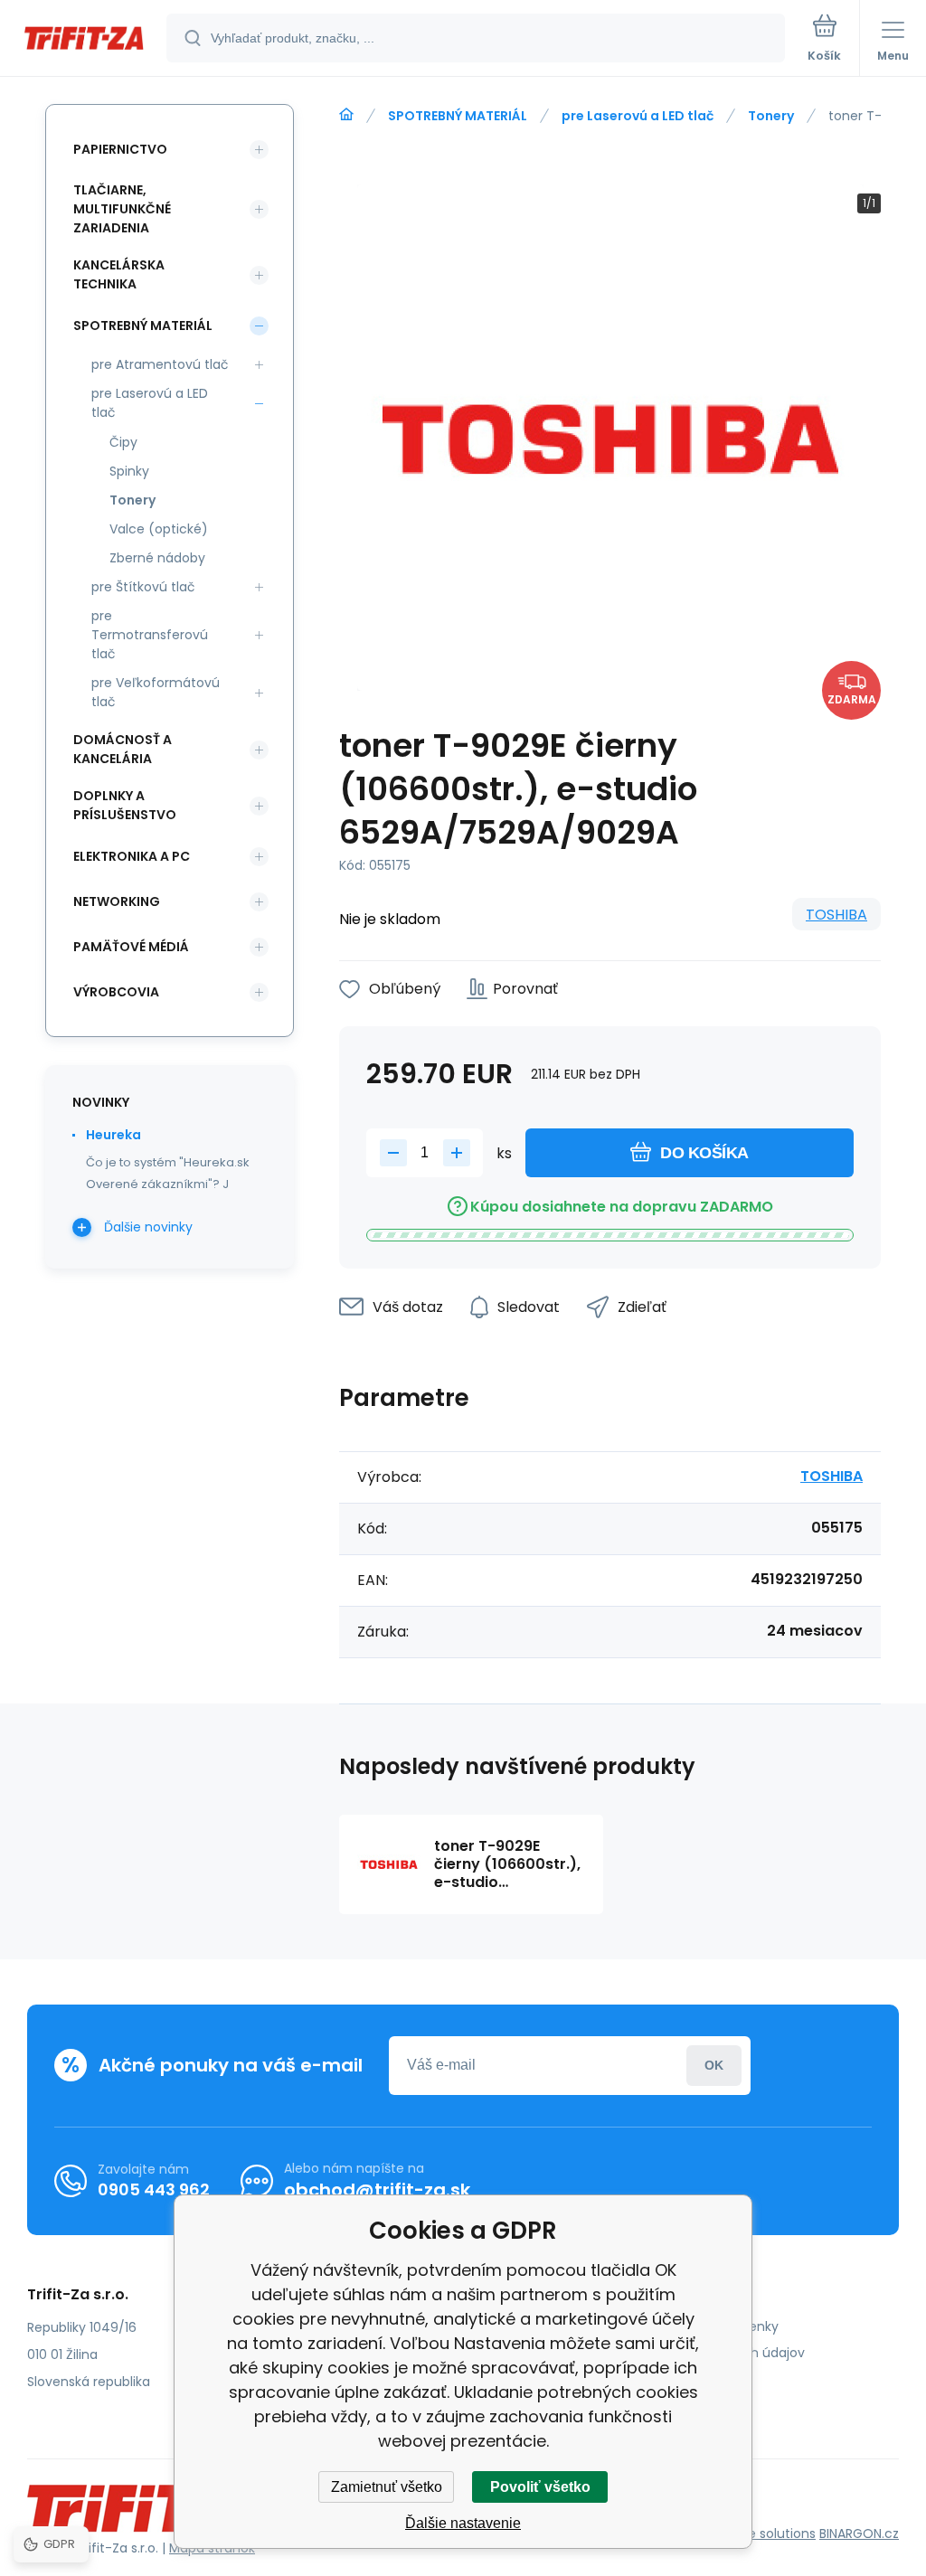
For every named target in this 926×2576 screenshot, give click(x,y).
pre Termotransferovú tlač (150, 635)
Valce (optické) (159, 529)
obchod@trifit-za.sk (377, 2190)
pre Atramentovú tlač (160, 364)
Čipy (123, 442)
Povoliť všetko (540, 2487)
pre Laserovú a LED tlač (638, 116)
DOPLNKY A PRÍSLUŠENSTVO (125, 805)
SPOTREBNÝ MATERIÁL (458, 116)
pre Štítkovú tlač (143, 587)
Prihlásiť (714, 2066)
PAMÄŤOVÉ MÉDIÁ (131, 947)
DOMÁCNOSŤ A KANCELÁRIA (123, 749)
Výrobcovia (116, 992)
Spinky (129, 471)
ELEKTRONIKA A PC (132, 856)
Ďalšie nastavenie (463, 2523)
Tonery (771, 116)
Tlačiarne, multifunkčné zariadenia (122, 209)
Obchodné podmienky (708, 2326)
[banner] (84, 39)
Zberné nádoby (157, 558)
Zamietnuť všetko (387, 2487)
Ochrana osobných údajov (721, 2353)
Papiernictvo (120, 149)
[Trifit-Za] (346, 115)
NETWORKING (117, 901)
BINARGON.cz (859, 2534)
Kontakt (661, 2379)
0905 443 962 (154, 2189)
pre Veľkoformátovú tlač (156, 692)
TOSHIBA (836, 915)
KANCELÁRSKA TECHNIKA (119, 274)
